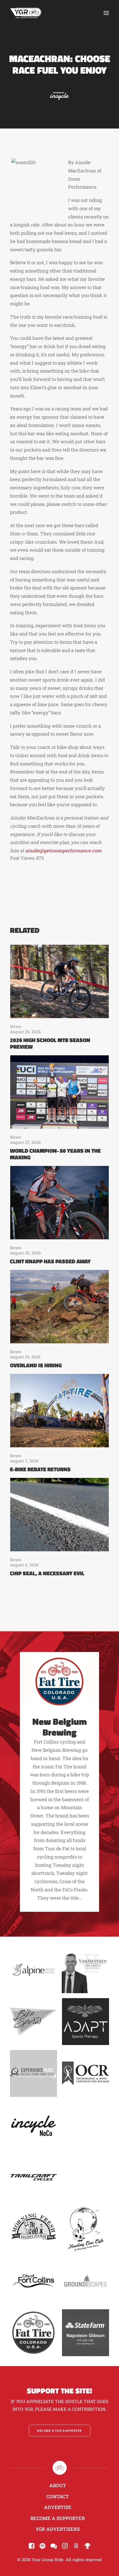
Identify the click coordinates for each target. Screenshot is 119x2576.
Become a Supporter (58, 2518)
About (58, 2485)
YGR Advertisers (58, 2529)
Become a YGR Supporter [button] (59, 2431)
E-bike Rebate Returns (40, 1469)
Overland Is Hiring (36, 1365)
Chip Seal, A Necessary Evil (47, 1573)
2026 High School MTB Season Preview (50, 1043)
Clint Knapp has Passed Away (50, 1261)
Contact (58, 2496)
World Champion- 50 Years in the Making (55, 1154)
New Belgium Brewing (59, 1727)
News (16, 1026)
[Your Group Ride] (26, 13)
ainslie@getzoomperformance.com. (64, 851)
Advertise (58, 2507)
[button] (106, 13)
